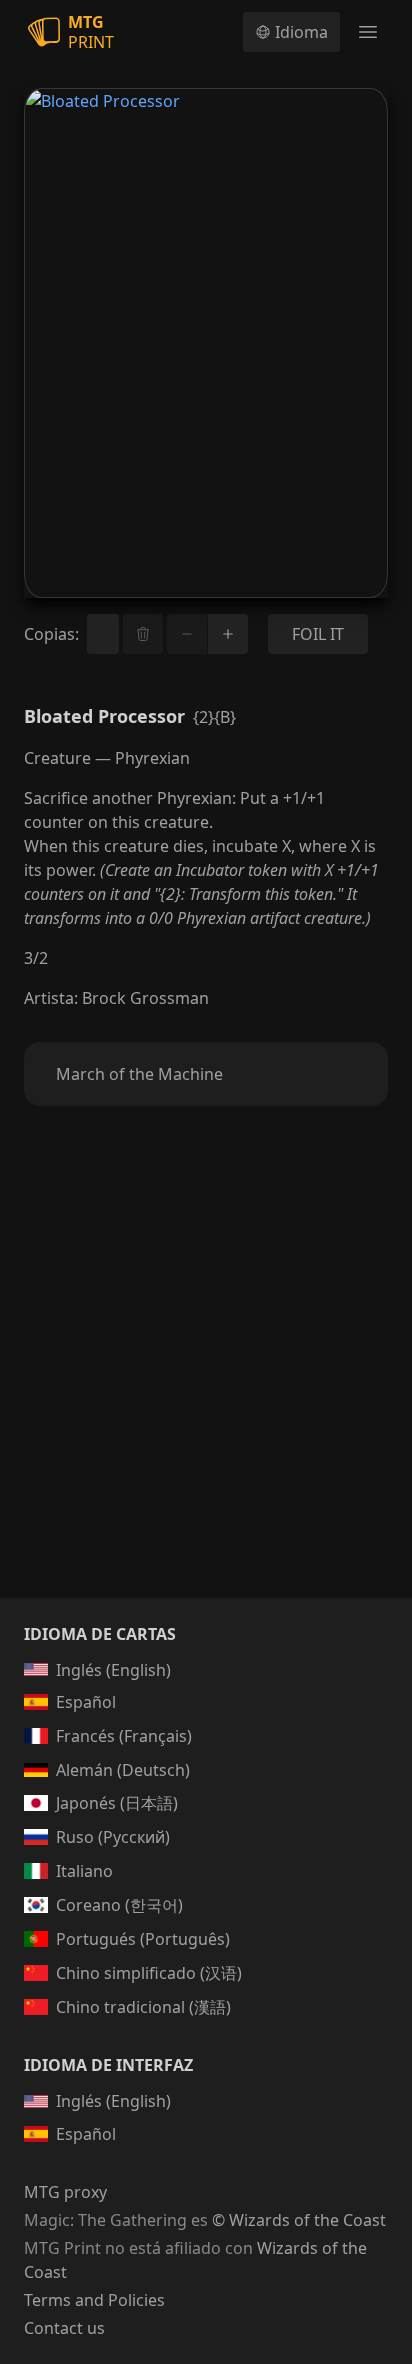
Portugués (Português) (143, 1939)
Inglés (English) (113, 1670)
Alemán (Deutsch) (123, 1770)
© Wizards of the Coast (299, 2220)
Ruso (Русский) (113, 1837)
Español (86, 1702)
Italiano (84, 1871)
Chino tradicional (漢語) (143, 2007)
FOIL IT (318, 634)
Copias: (51, 634)
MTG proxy (65, 2192)
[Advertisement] (206, 1376)
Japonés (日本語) (117, 1803)
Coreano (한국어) (119, 1905)
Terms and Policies (94, 2300)
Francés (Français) (124, 1736)
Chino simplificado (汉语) (149, 1973)
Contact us (64, 2328)
